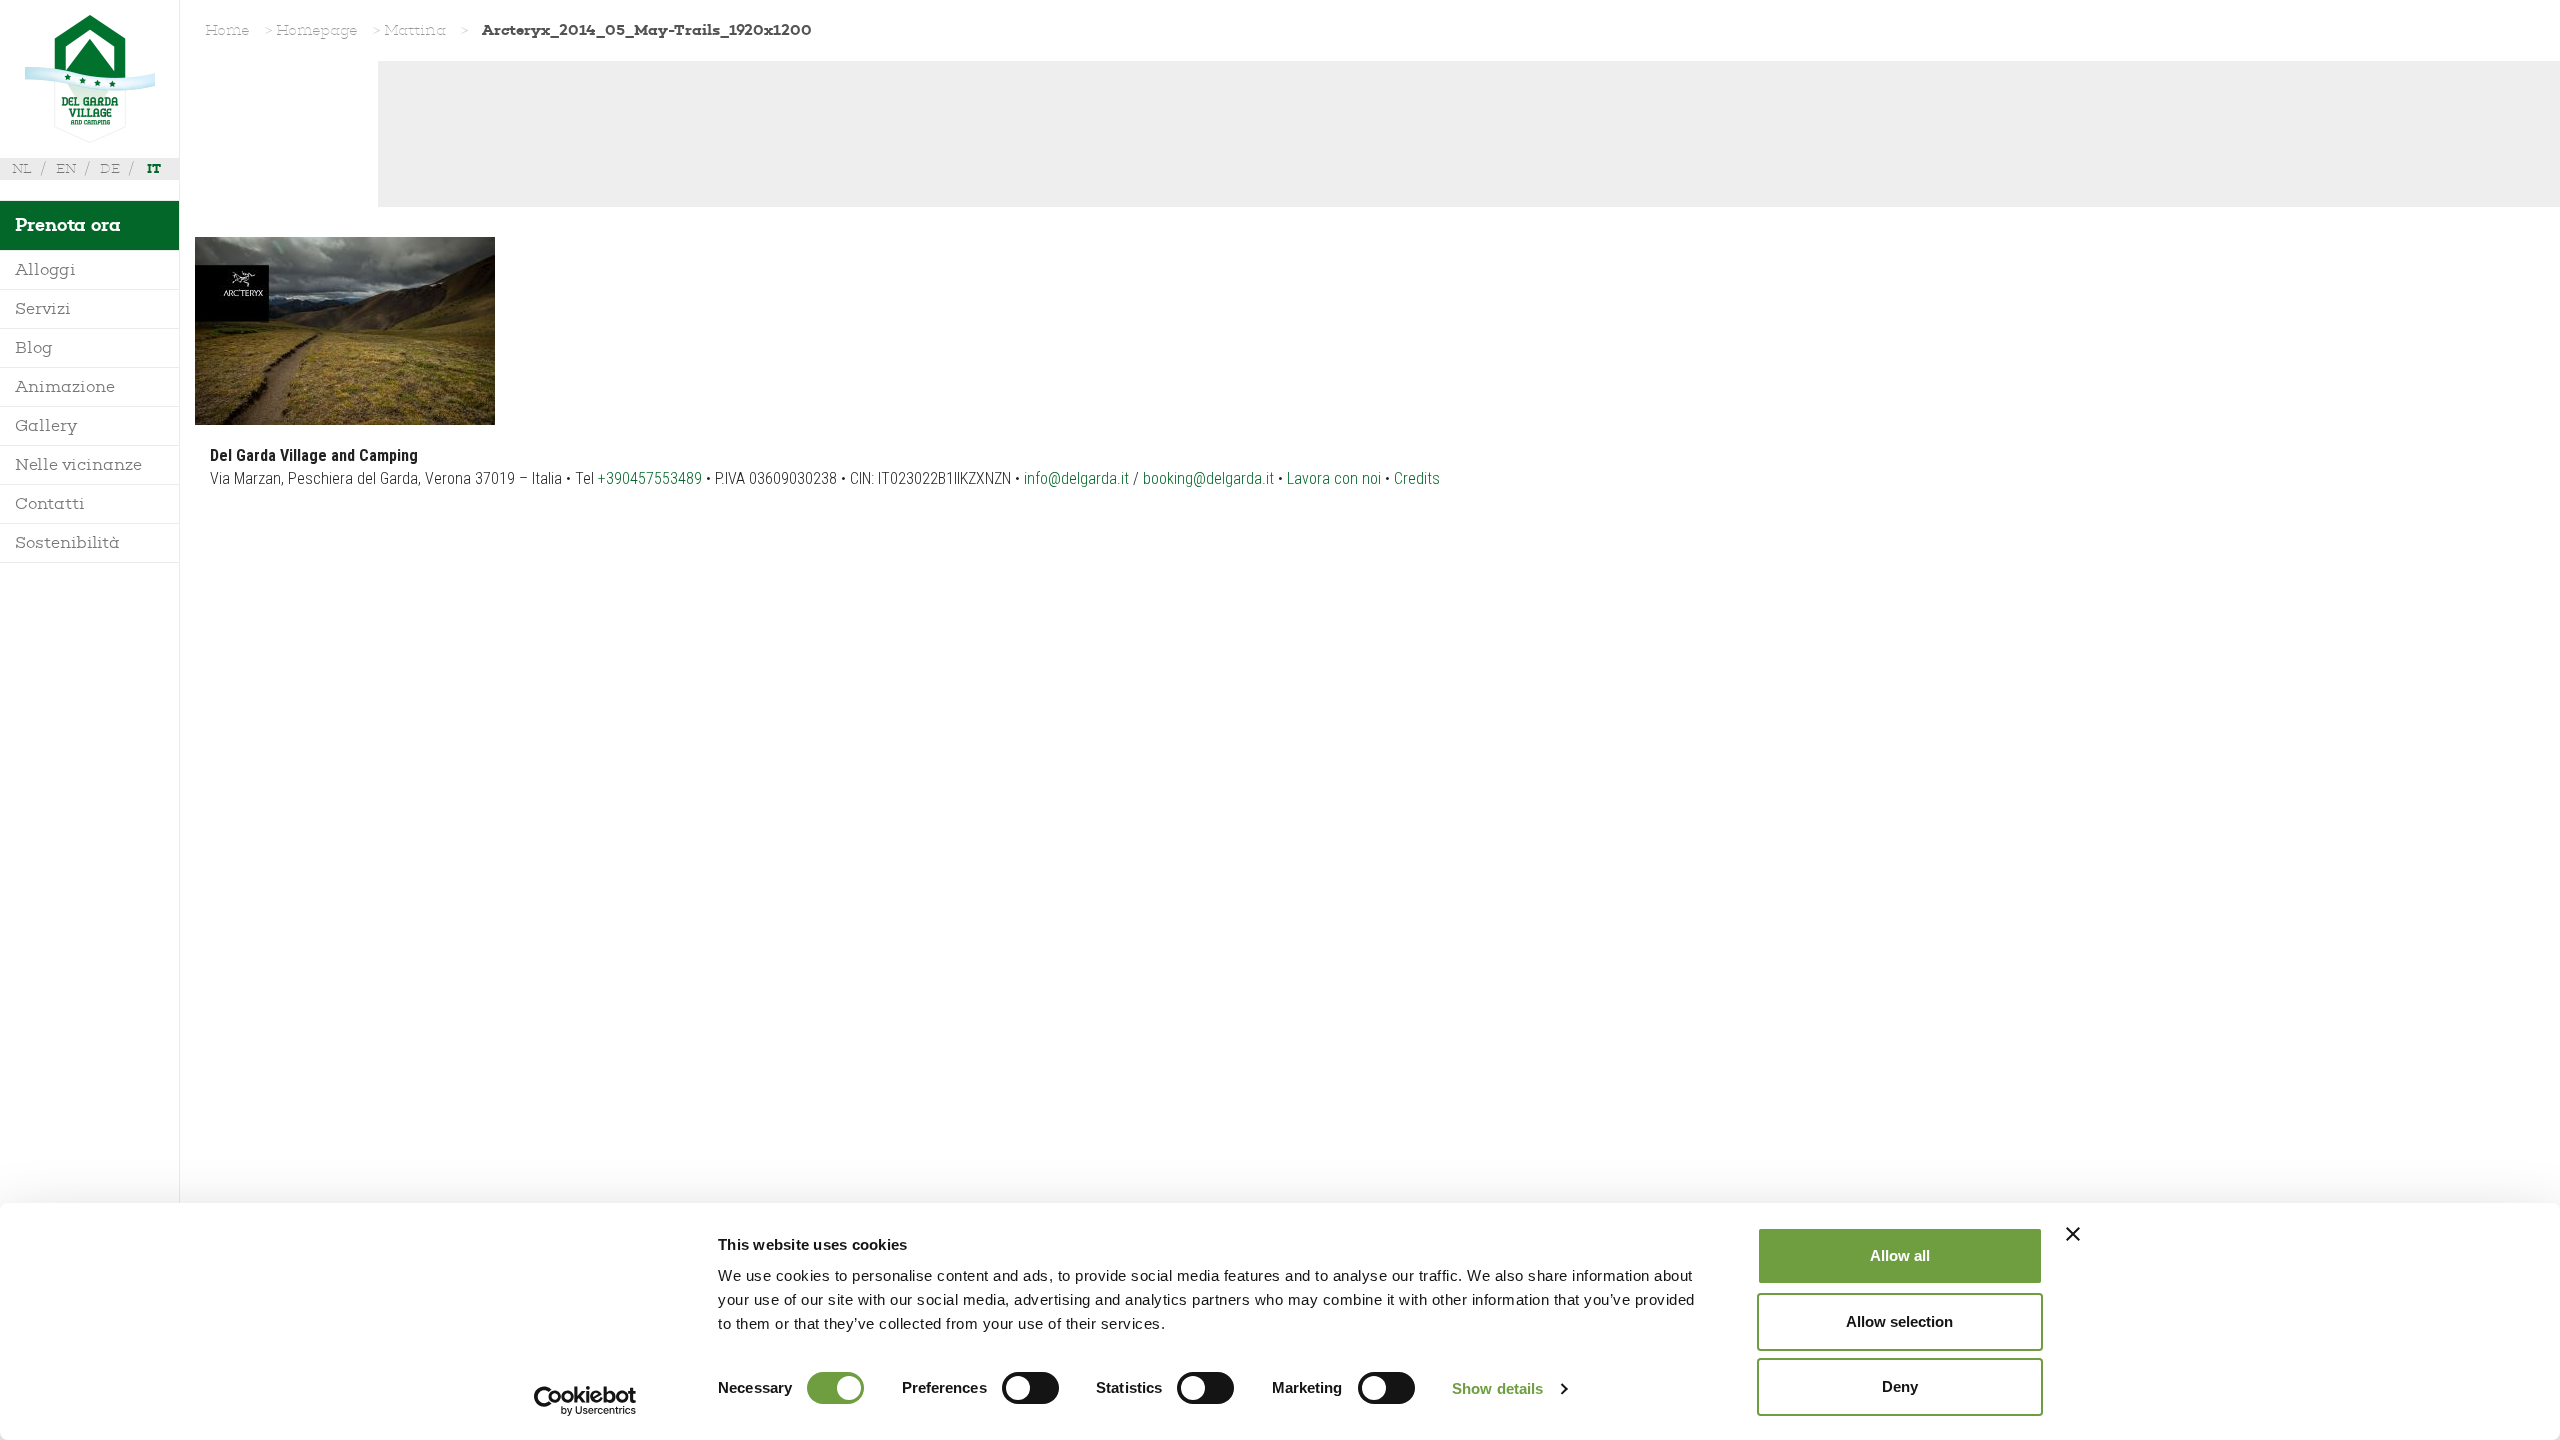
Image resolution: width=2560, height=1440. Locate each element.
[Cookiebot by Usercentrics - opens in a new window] (585, 1401)
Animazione (65, 386)
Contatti (50, 503)
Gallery (46, 425)
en (66, 168)
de (110, 168)
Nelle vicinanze (78, 464)
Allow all (1900, 1255)
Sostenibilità (67, 542)
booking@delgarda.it (1208, 478)
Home (227, 30)
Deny (1900, 1386)
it (154, 168)
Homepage (317, 30)
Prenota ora (68, 225)
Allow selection (1899, 1321)
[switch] (1030, 1388)
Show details (1497, 1388)
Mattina (415, 30)
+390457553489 (650, 478)
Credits (1417, 478)
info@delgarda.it (1076, 478)
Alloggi (45, 269)
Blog (34, 347)
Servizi (43, 308)
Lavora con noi (1334, 478)
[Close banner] (2073, 1234)
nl (22, 168)
